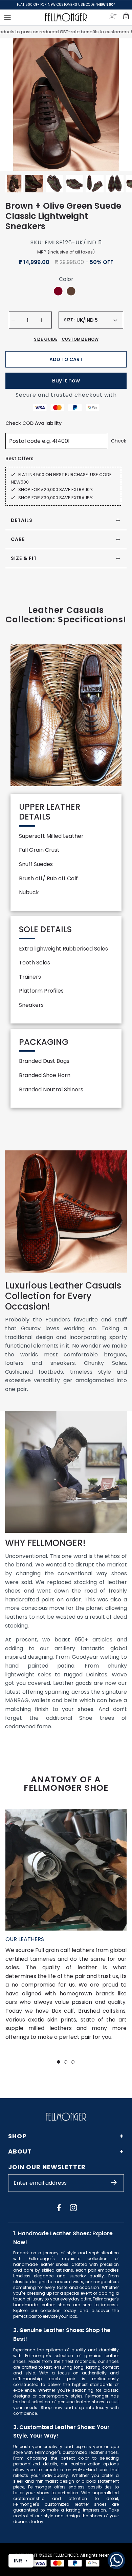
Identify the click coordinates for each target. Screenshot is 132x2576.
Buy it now (66, 381)
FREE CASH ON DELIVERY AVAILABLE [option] (66, 5)
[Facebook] (59, 2207)
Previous (14, 105)
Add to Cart (66, 359)
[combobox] (97, 320)
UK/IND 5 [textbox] (87, 320)
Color (66, 279)
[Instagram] (73, 2207)
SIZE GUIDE (46, 339)
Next (118, 105)
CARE (18, 539)
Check (119, 441)
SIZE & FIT (24, 558)
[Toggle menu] (7, 17)
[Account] (114, 17)
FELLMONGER (66, 2555)
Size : (70, 320)
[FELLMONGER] (66, 17)
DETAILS (22, 520)
